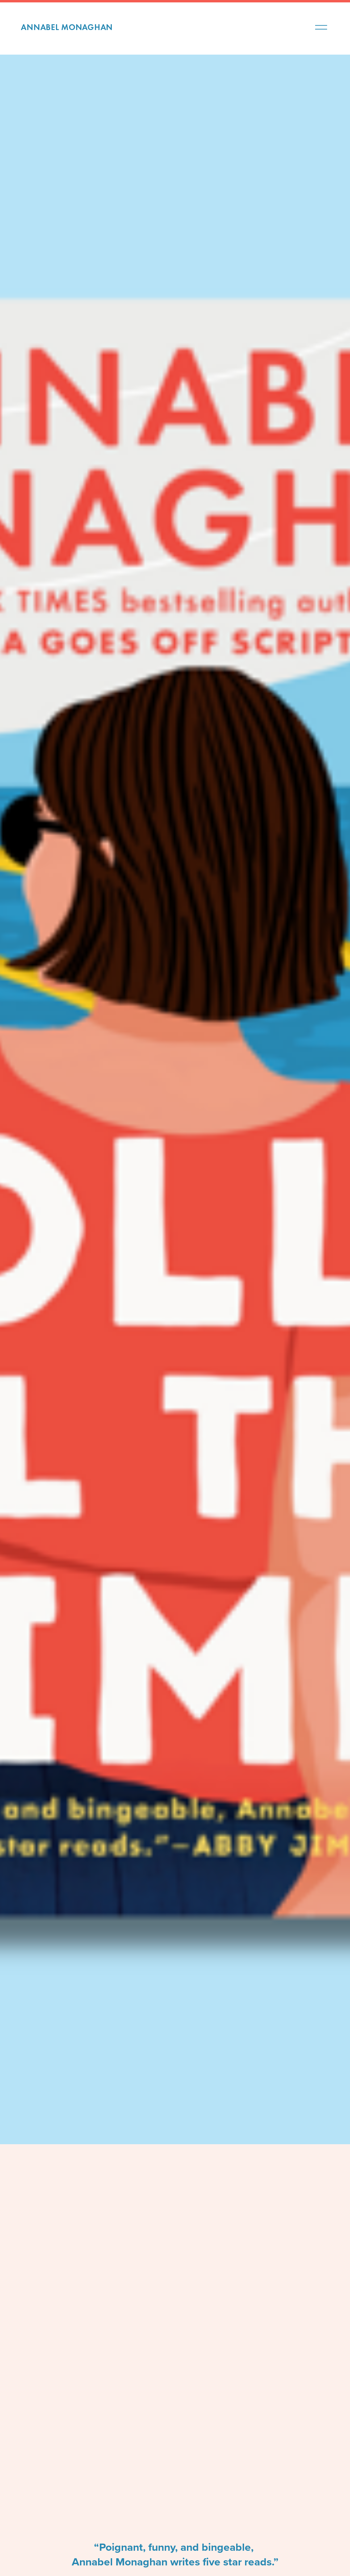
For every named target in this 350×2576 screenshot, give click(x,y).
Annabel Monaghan (67, 27)
